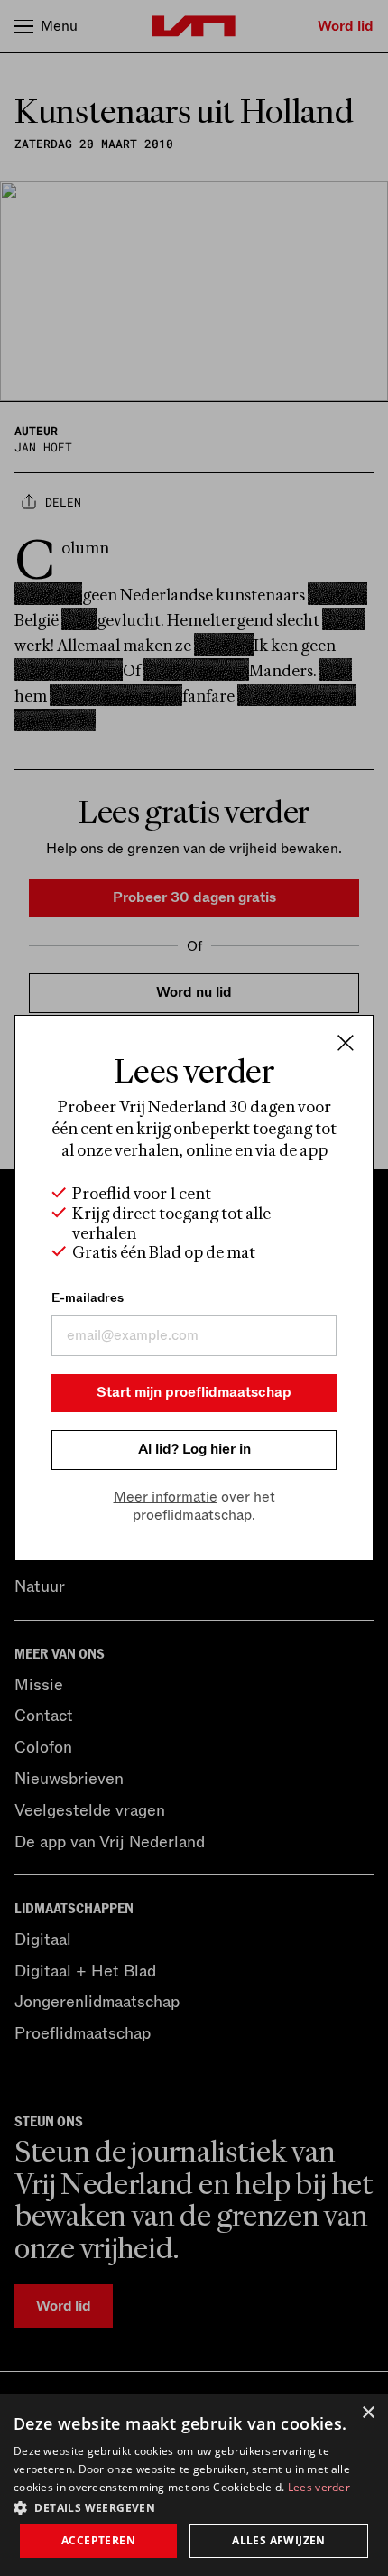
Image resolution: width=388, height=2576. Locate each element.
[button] (194, 2506)
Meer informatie (166, 1497)
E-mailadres (88, 1298)
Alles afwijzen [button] (279, 2540)
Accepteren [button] (98, 2540)
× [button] (368, 2413)
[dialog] (194, 2485)
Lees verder (319, 2487)
